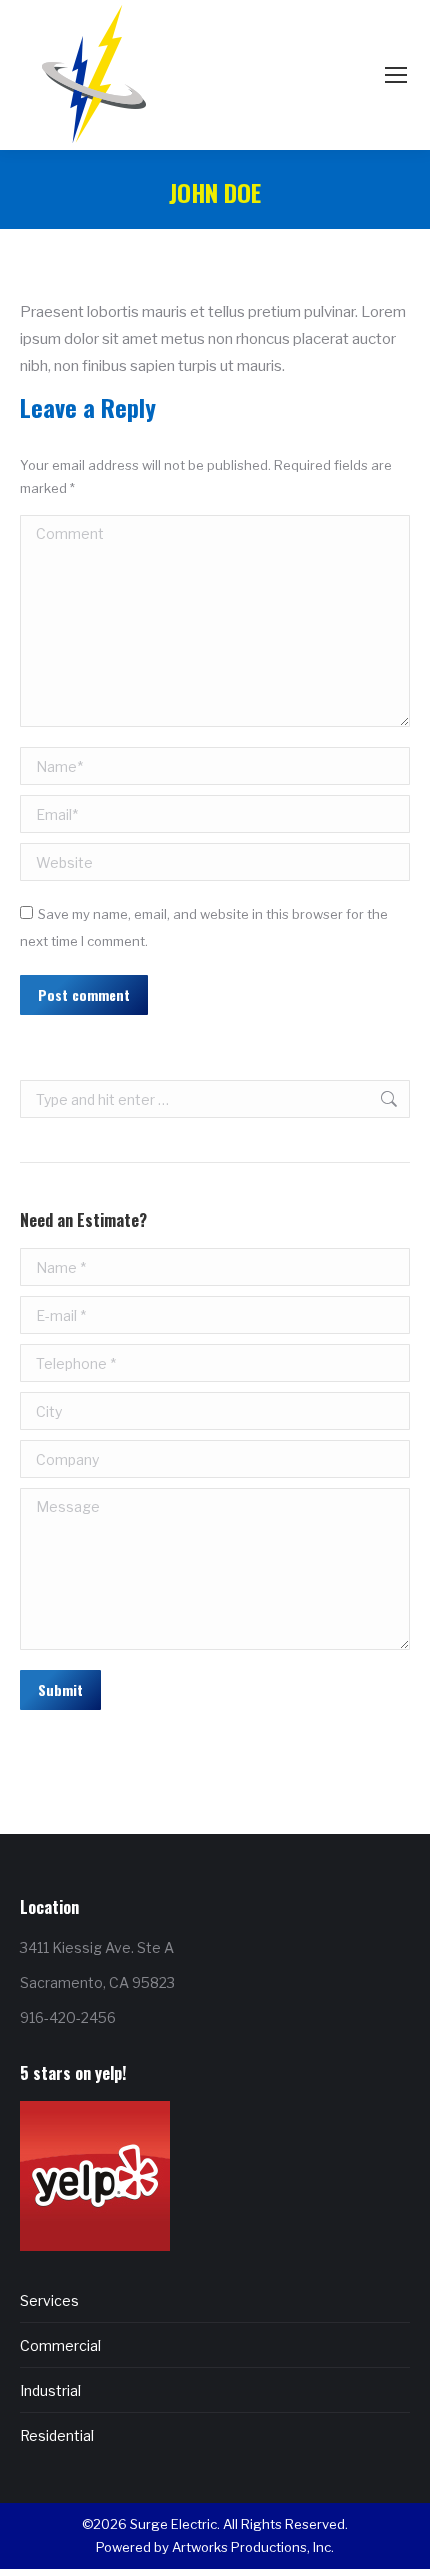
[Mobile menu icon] (396, 75)
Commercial (60, 2345)
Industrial (50, 2390)
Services (49, 2300)
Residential (57, 2435)
